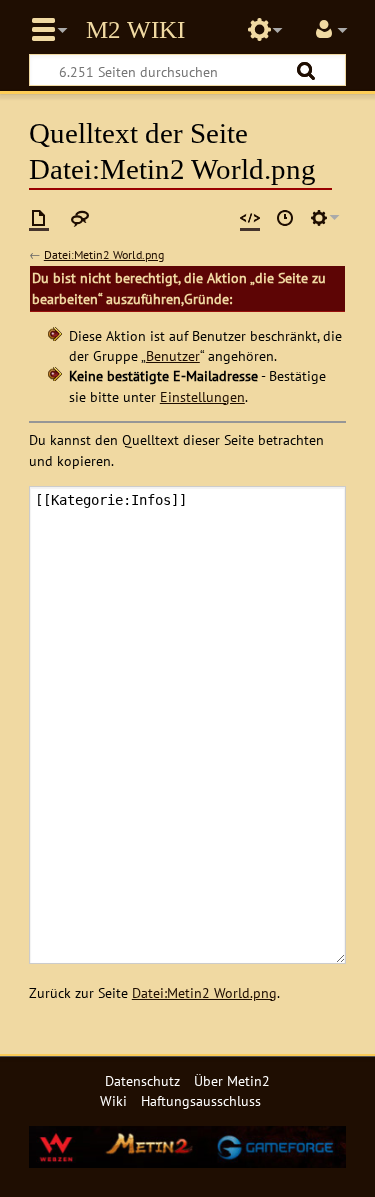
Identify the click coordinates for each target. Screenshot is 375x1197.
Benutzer (173, 355)
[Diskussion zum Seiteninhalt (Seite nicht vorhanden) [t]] (80, 218)
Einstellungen (202, 396)
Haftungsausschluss (201, 1100)
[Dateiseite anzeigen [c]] (39, 218)
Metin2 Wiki (135, 30)
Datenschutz (142, 1080)
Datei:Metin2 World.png (104, 254)
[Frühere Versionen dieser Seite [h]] (285, 218)
